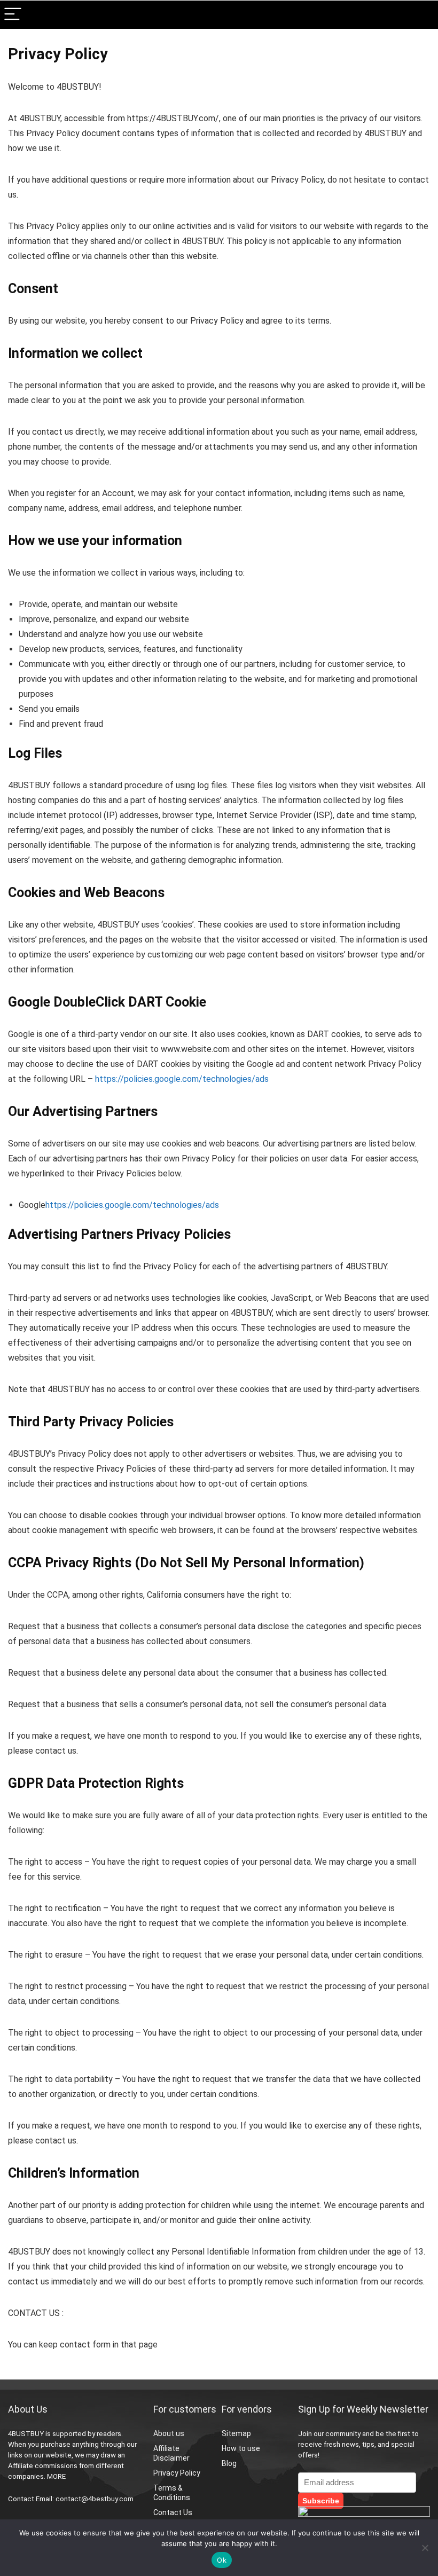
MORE (56, 2476)
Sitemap (236, 2433)
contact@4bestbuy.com (95, 2499)
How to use (241, 2448)
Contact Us (173, 2512)
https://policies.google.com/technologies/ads (182, 1079)
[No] (425, 2548)
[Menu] (13, 15)
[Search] (421, 15)
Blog (229, 2463)
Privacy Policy (177, 2473)
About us (169, 2433)
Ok (222, 2560)
